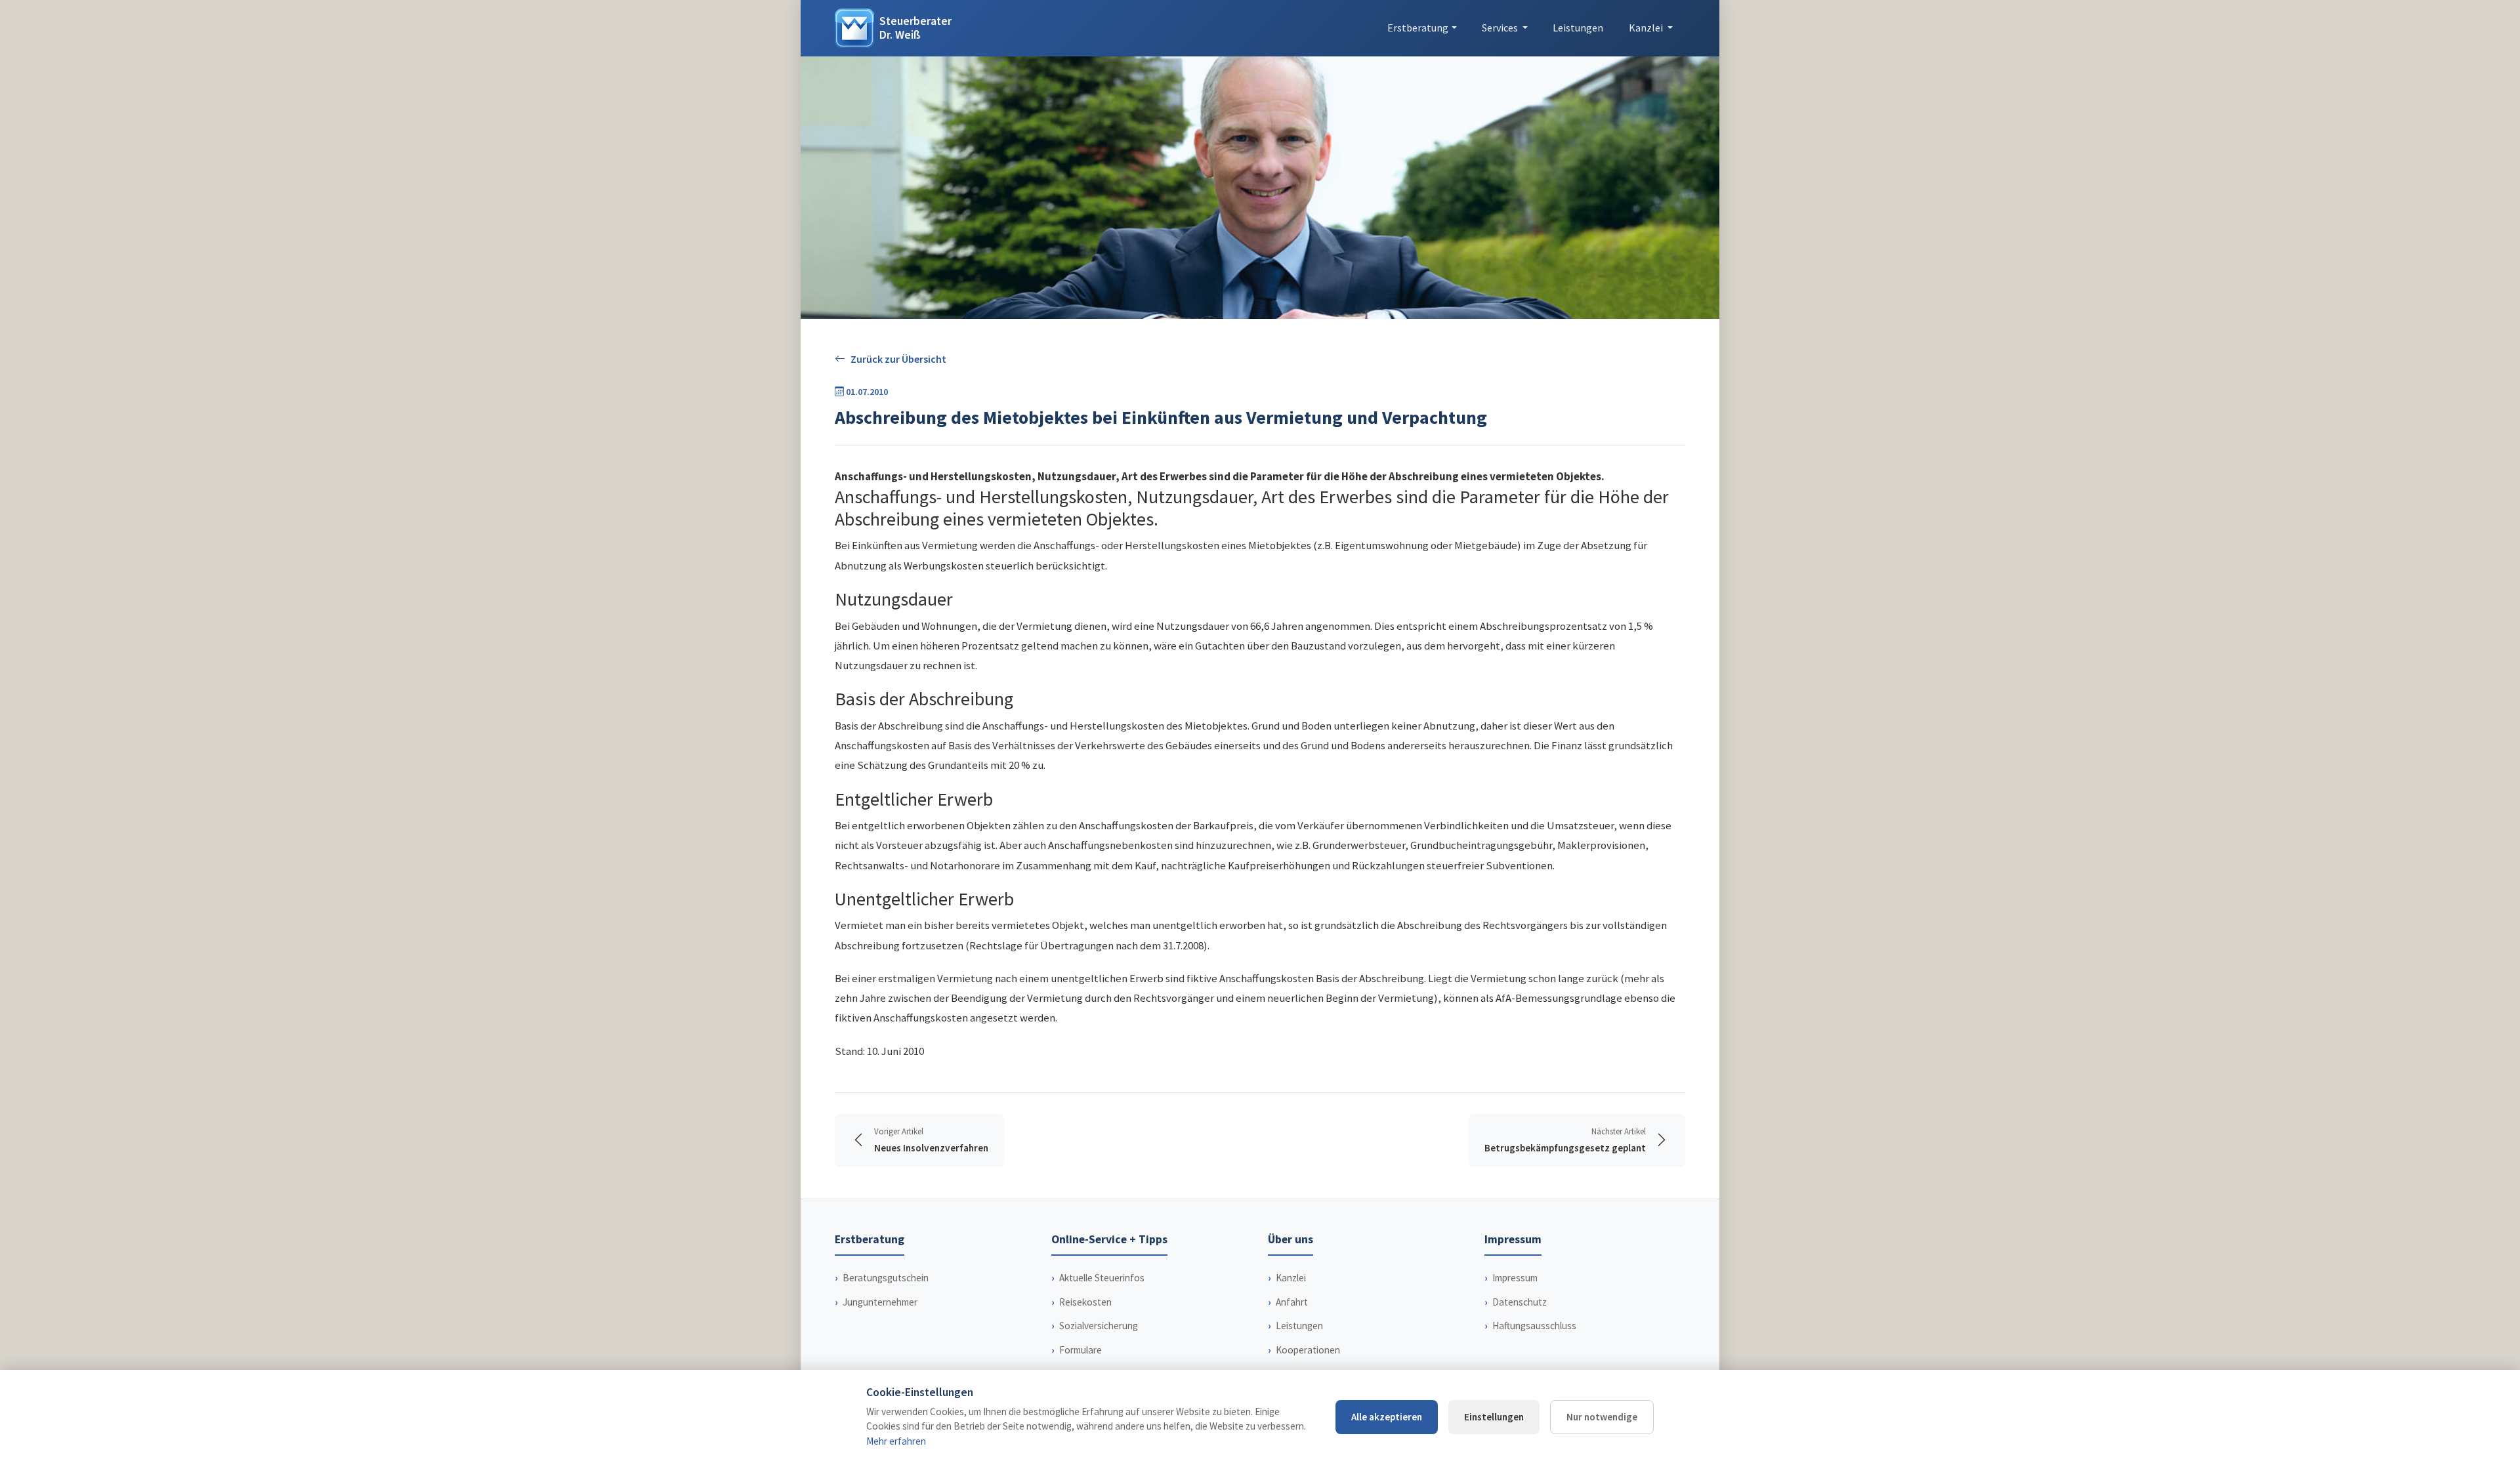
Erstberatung (1418, 28)
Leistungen (1578, 28)
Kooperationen (1308, 1350)
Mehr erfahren (896, 1441)
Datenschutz (1520, 1302)
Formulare (1081, 1350)
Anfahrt (1292, 1302)
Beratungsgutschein (886, 1278)
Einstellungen (1494, 1417)
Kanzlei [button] (1647, 28)
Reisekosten (1085, 1302)
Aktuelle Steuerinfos (1102, 1278)
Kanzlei (1291, 1278)
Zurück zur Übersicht (898, 359)
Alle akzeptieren (1387, 1417)
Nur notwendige (1602, 1417)
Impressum (1515, 1278)
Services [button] (1501, 28)
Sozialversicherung (1099, 1326)
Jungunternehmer (880, 1302)
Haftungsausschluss (1534, 1326)
